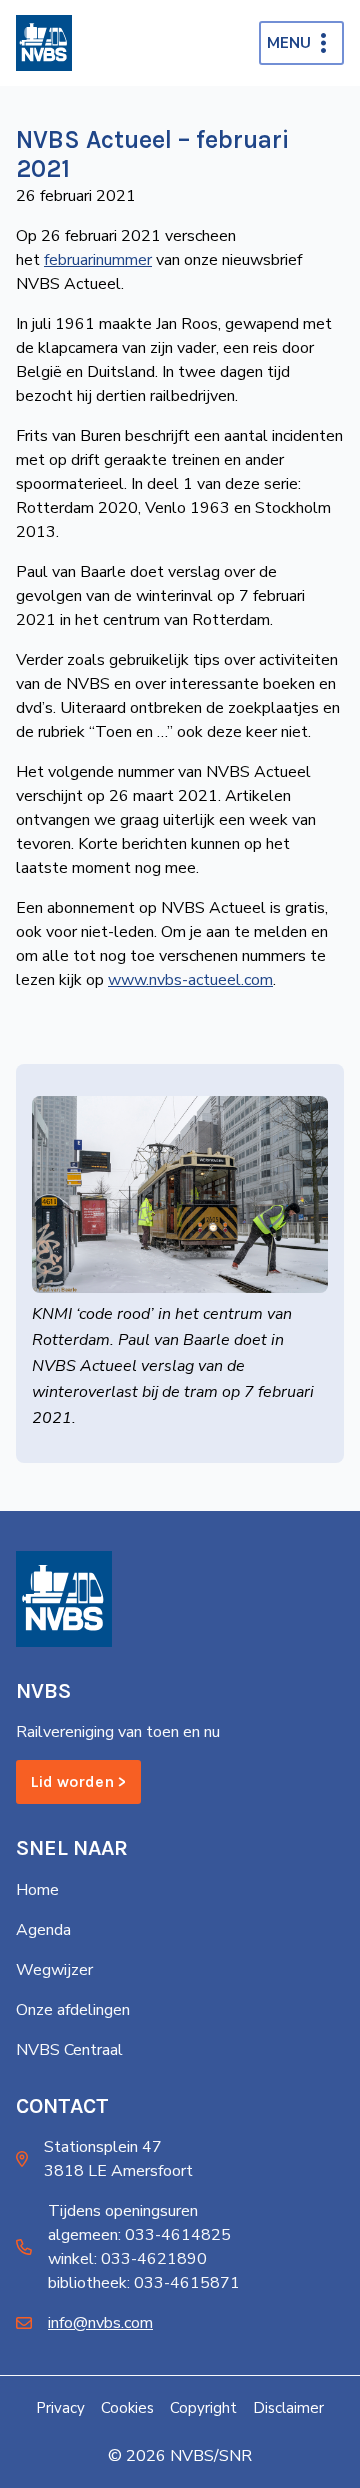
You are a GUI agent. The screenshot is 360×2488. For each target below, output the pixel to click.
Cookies (127, 2408)
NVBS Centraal (69, 2050)
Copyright (203, 2408)
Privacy (60, 2408)
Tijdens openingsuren (123, 2211)
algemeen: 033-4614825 (139, 2235)
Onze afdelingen (73, 2010)
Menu (289, 43)
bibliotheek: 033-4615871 (144, 2283)
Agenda (43, 1930)
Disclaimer (288, 2408)
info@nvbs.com (100, 2323)
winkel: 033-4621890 (127, 2259)
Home (37, 1890)
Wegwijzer (54, 1970)
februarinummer (98, 260)
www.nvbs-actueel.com (190, 980)
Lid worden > (78, 1781)
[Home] (44, 43)
